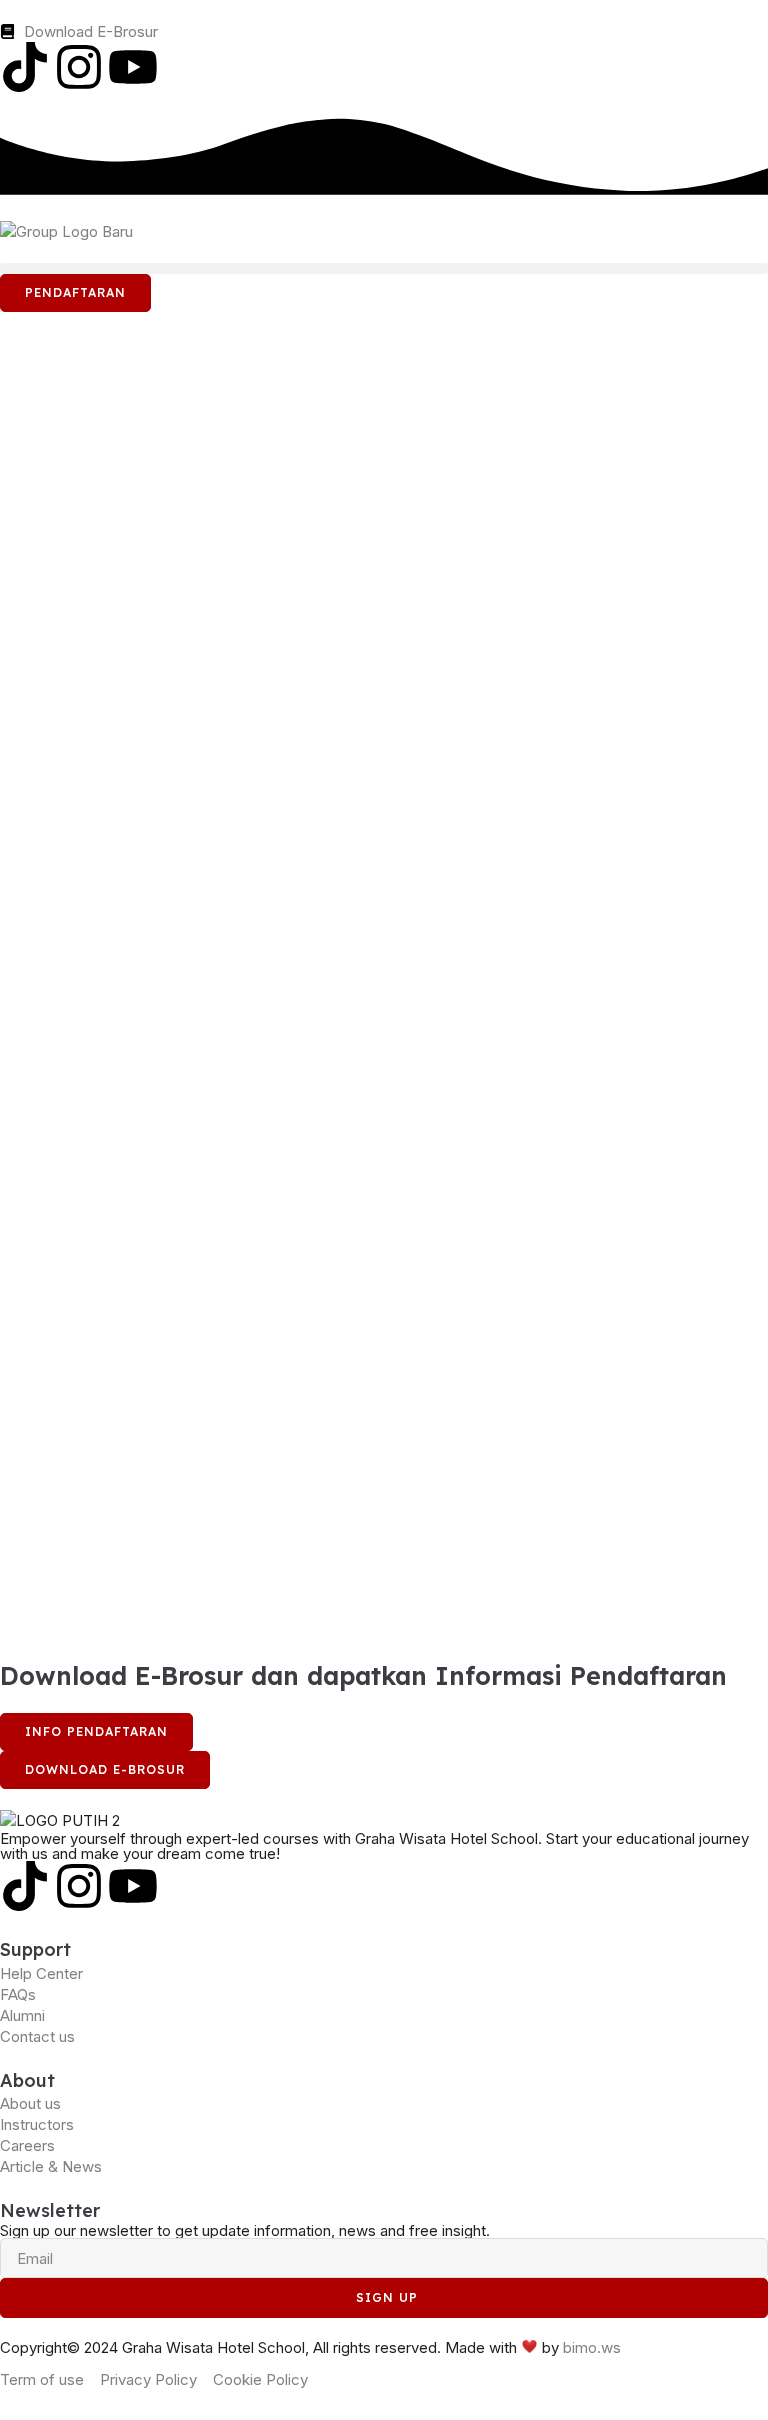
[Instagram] (79, 67)
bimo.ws (592, 2347)
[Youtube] (133, 67)
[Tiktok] (25, 67)
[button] (384, 268)
